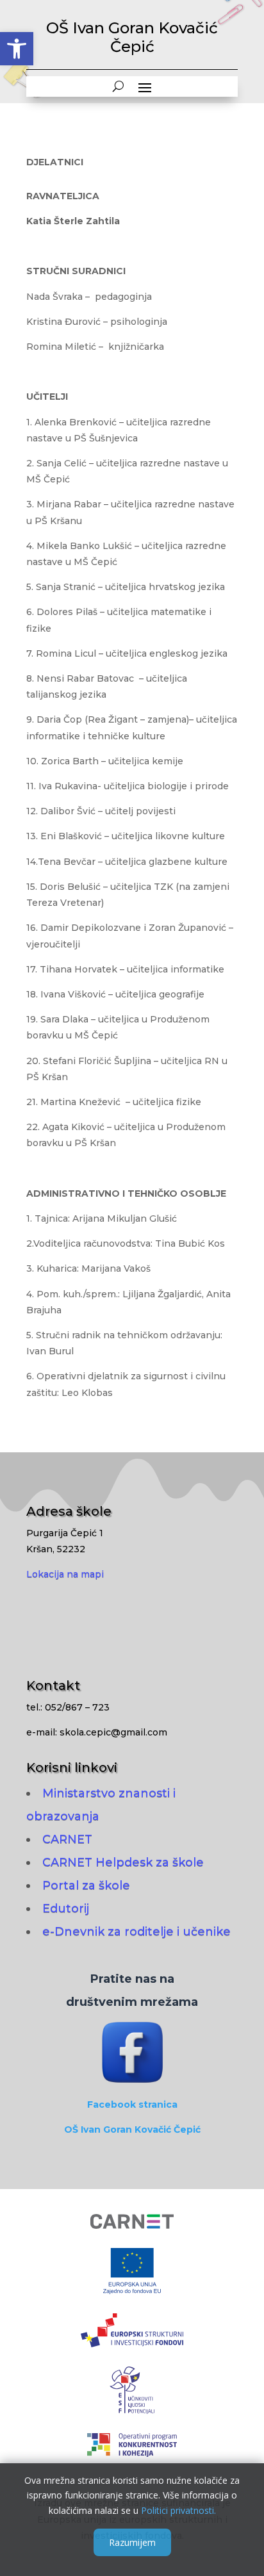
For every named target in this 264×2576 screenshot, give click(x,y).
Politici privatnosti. (178, 2510)
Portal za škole (86, 1885)
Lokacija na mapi (65, 1574)
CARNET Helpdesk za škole (123, 1862)
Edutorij (66, 1908)
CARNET (67, 1839)
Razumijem (132, 2542)
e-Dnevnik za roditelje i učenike (136, 1932)
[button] (17, 49)
